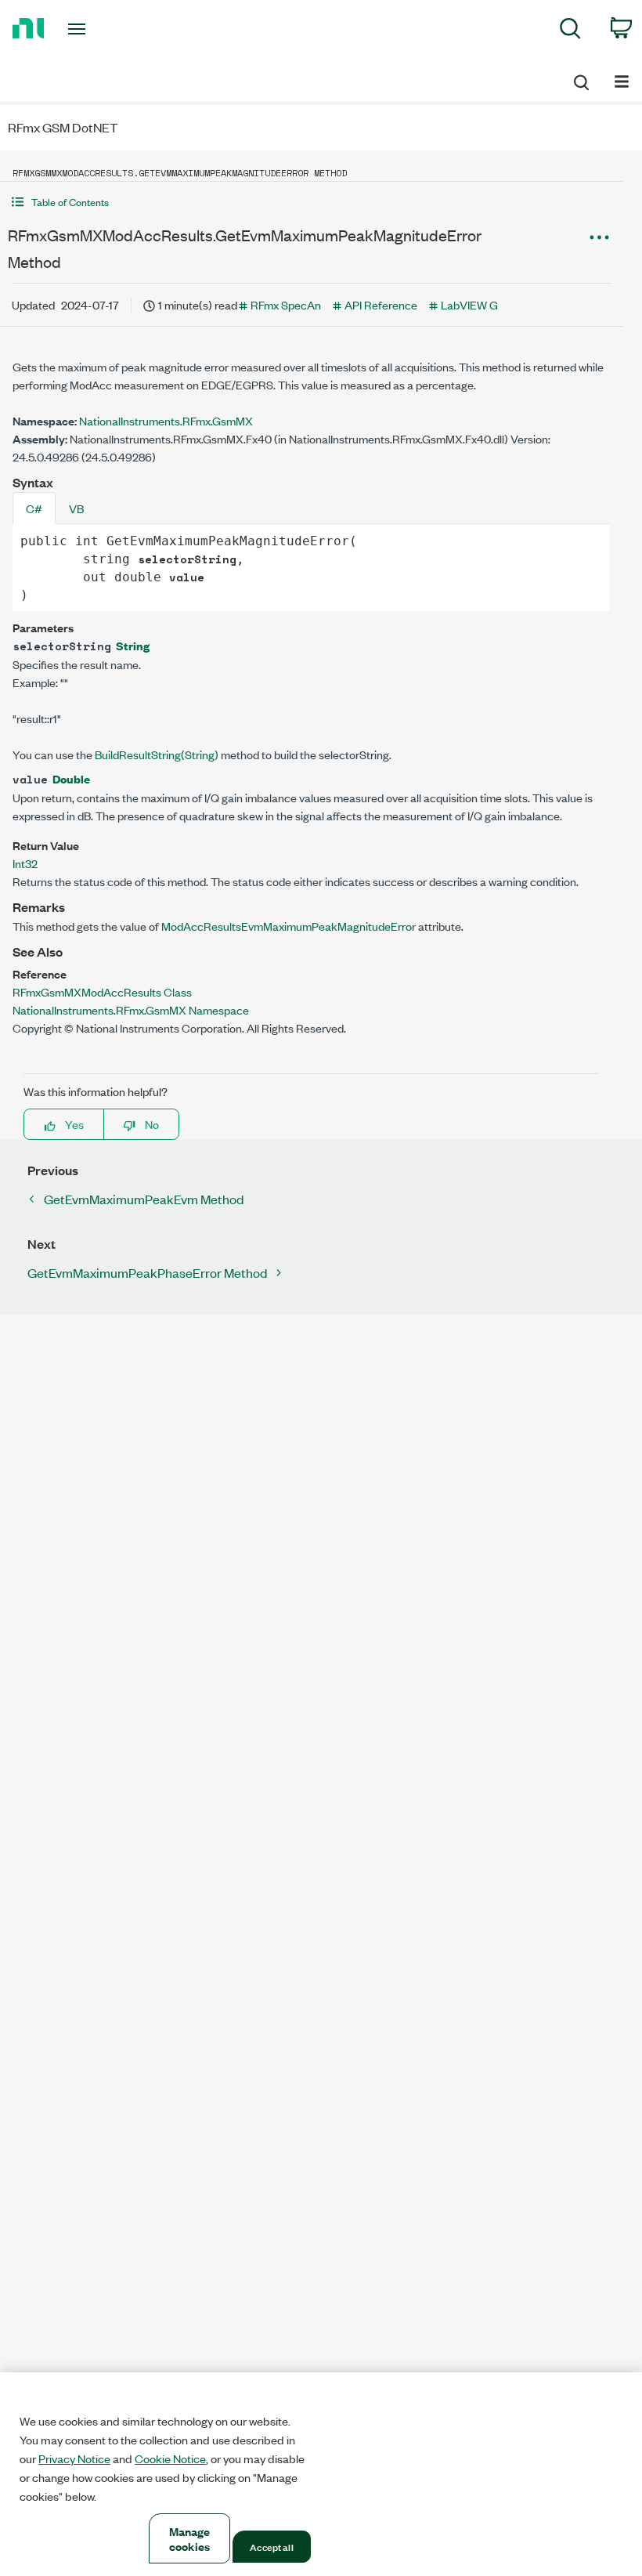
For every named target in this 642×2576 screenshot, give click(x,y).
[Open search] (580, 80)
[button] (311, 202)
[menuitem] (570, 31)
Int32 (25, 863)
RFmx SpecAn (286, 304)
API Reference (381, 304)
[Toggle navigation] (96, 29)
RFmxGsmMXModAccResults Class (102, 991)
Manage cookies (190, 2538)
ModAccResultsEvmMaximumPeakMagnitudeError (289, 926)
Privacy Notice (74, 2458)
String (133, 645)
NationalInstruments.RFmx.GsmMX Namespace (131, 1009)
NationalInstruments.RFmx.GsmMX (166, 420)
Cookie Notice (170, 2458)
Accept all (271, 2546)
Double (71, 778)
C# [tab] (34, 508)
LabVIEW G (469, 304)
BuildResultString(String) (157, 754)
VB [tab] (76, 508)
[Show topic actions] (599, 237)
